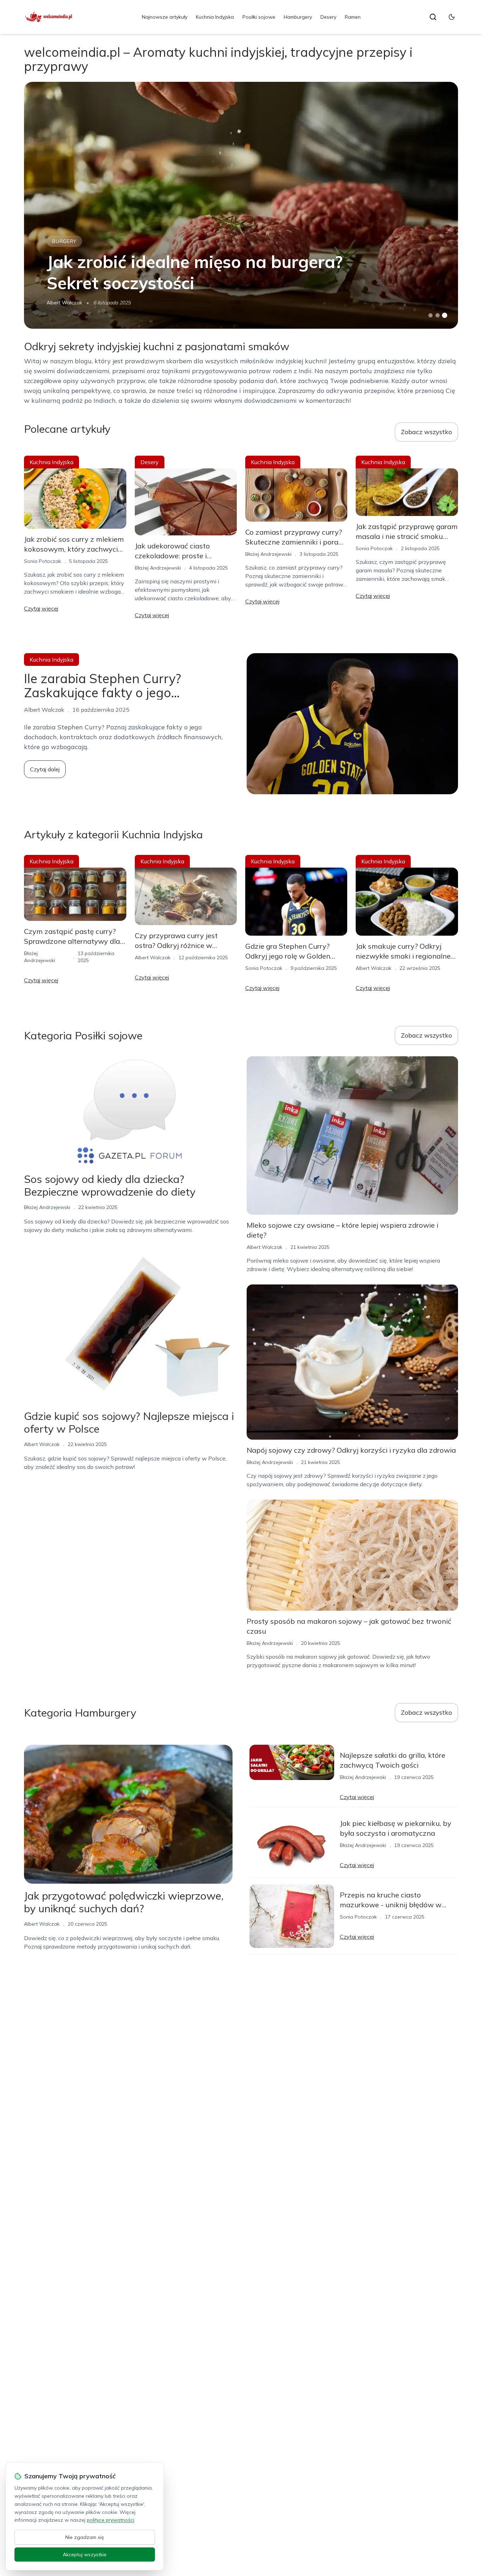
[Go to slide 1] (430, 315)
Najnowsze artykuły (165, 17)
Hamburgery (298, 17)
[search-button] (433, 17)
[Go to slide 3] (444, 315)
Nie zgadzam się (85, 2537)
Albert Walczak (64, 303)
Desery (328, 17)
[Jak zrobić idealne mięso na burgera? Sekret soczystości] (241, 205)
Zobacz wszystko (426, 432)
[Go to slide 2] (438, 315)
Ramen (353, 17)
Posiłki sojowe (259, 17)
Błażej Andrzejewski (158, 568)
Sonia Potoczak (43, 561)
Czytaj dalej (45, 769)
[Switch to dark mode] (452, 17)
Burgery (64, 241)
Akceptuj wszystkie (85, 2554)
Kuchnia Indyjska (215, 17)
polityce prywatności (110, 2520)
